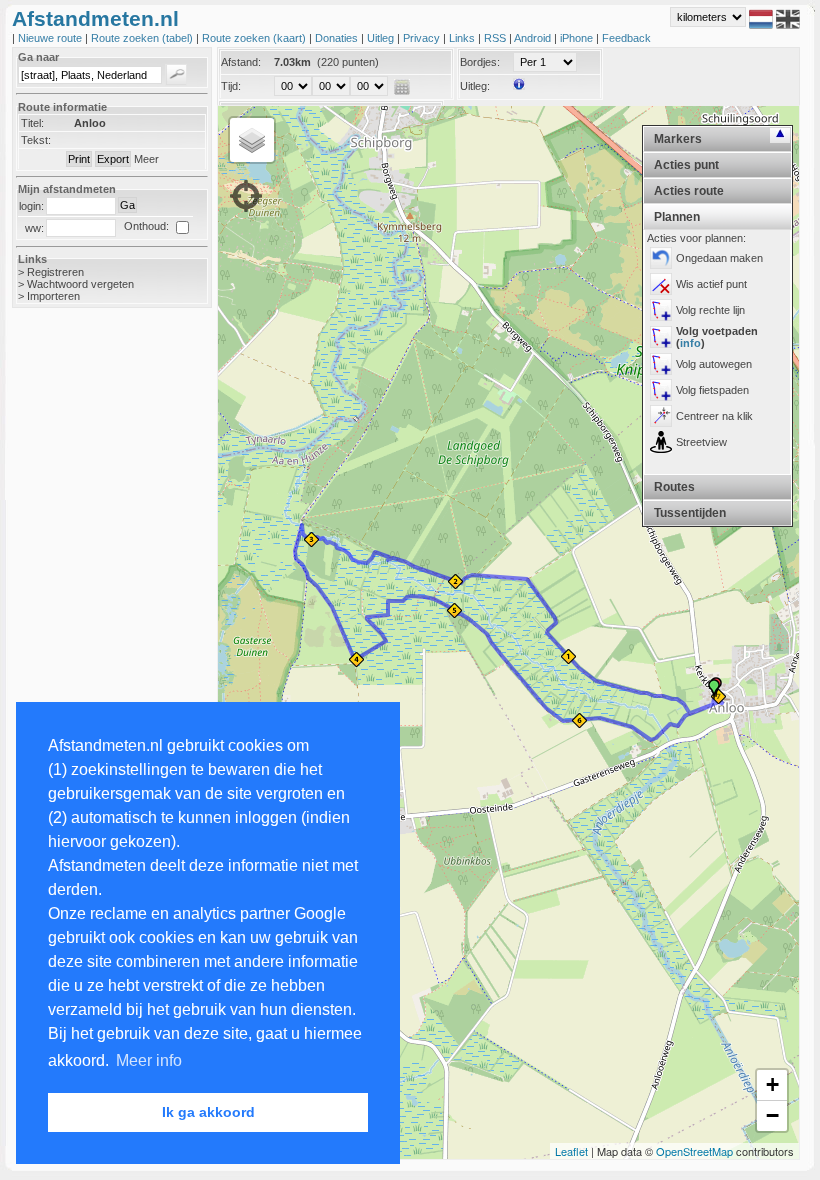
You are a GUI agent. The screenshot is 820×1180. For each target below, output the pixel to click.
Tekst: (36, 140)
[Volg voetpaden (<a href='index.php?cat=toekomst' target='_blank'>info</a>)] (661, 337)
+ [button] (772, 1084)
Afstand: (241, 62)
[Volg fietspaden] (661, 390)
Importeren (53, 296)
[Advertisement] (92, 640)
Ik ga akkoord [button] (208, 1112)
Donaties (338, 38)
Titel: (32, 123)
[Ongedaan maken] (661, 258)
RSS (496, 38)
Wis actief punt (711, 284)
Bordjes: (480, 62)
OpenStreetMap (694, 1151)
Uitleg (382, 38)
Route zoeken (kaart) (255, 38)
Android (534, 38)
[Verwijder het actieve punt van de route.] (661, 284)
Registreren (55, 272)
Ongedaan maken (719, 258)
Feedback (626, 38)
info (690, 343)
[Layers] (252, 140)
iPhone (578, 38)
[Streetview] (661, 442)
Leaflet (571, 1151)
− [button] (772, 1115)
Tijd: (231, 86)
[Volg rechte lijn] (661, 310)
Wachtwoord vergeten (80, 284)
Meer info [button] (149, 1060)
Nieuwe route (51, 38)
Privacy (423, 38)
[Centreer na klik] (661, 416)
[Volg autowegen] (661, 364)
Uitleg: (475, 86)
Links (463, 38)
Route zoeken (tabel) (143, 38)
